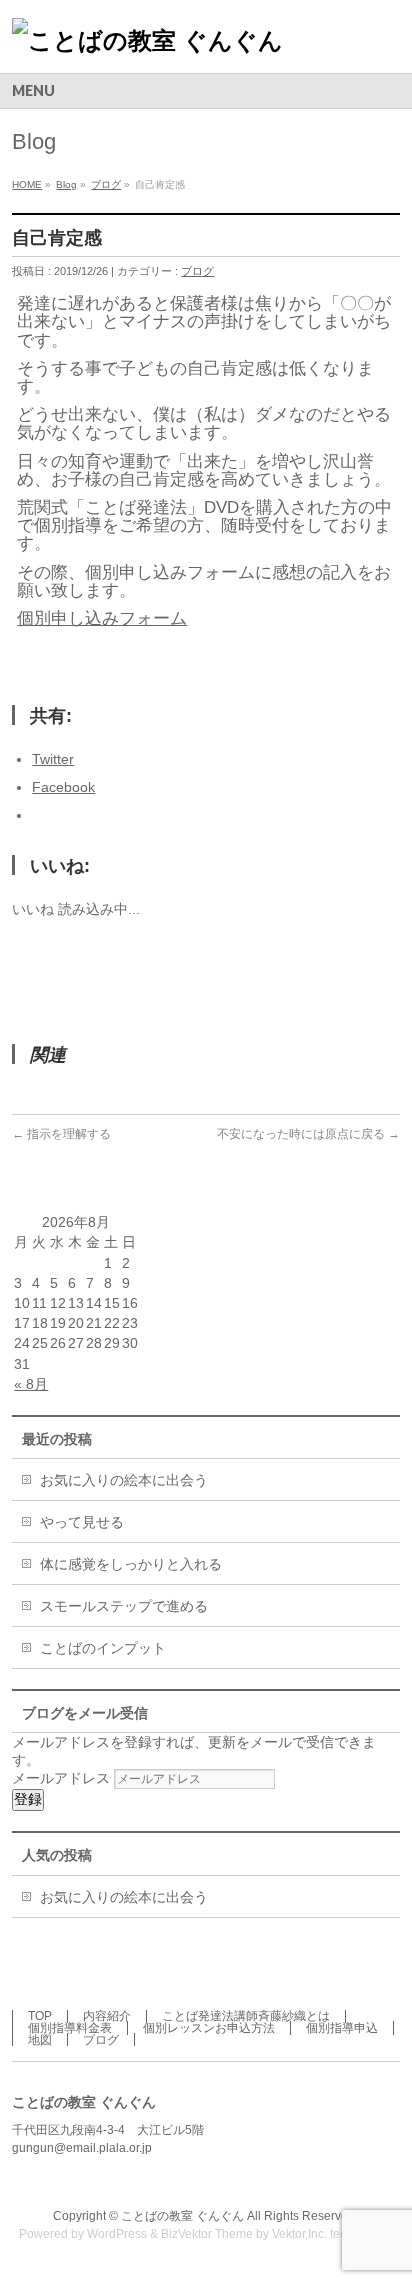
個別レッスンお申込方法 (209, 2028)
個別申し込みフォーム (102, 618)
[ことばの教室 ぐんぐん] (147, 40)
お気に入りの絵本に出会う (124, 1480)
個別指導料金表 (70, 2028)
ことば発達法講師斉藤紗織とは (246, 2016)
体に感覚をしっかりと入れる (131, 1564)
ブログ (106, 184)
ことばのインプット (103, 1648)
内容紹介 (107, 2016)
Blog (66, 184)
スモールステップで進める (124, 1606)
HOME (27, 184)
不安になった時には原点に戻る (308, 1134)
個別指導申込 (342, 2028)
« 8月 (31, 1384)
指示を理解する (61, 1134)
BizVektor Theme (207, 2234)
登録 (28, 1799)
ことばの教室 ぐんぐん (182, 2216)
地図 (40, 2040)
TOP (40, 2016)
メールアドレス (63, 1778)
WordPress (117, 2234)
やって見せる (82, 1522)
